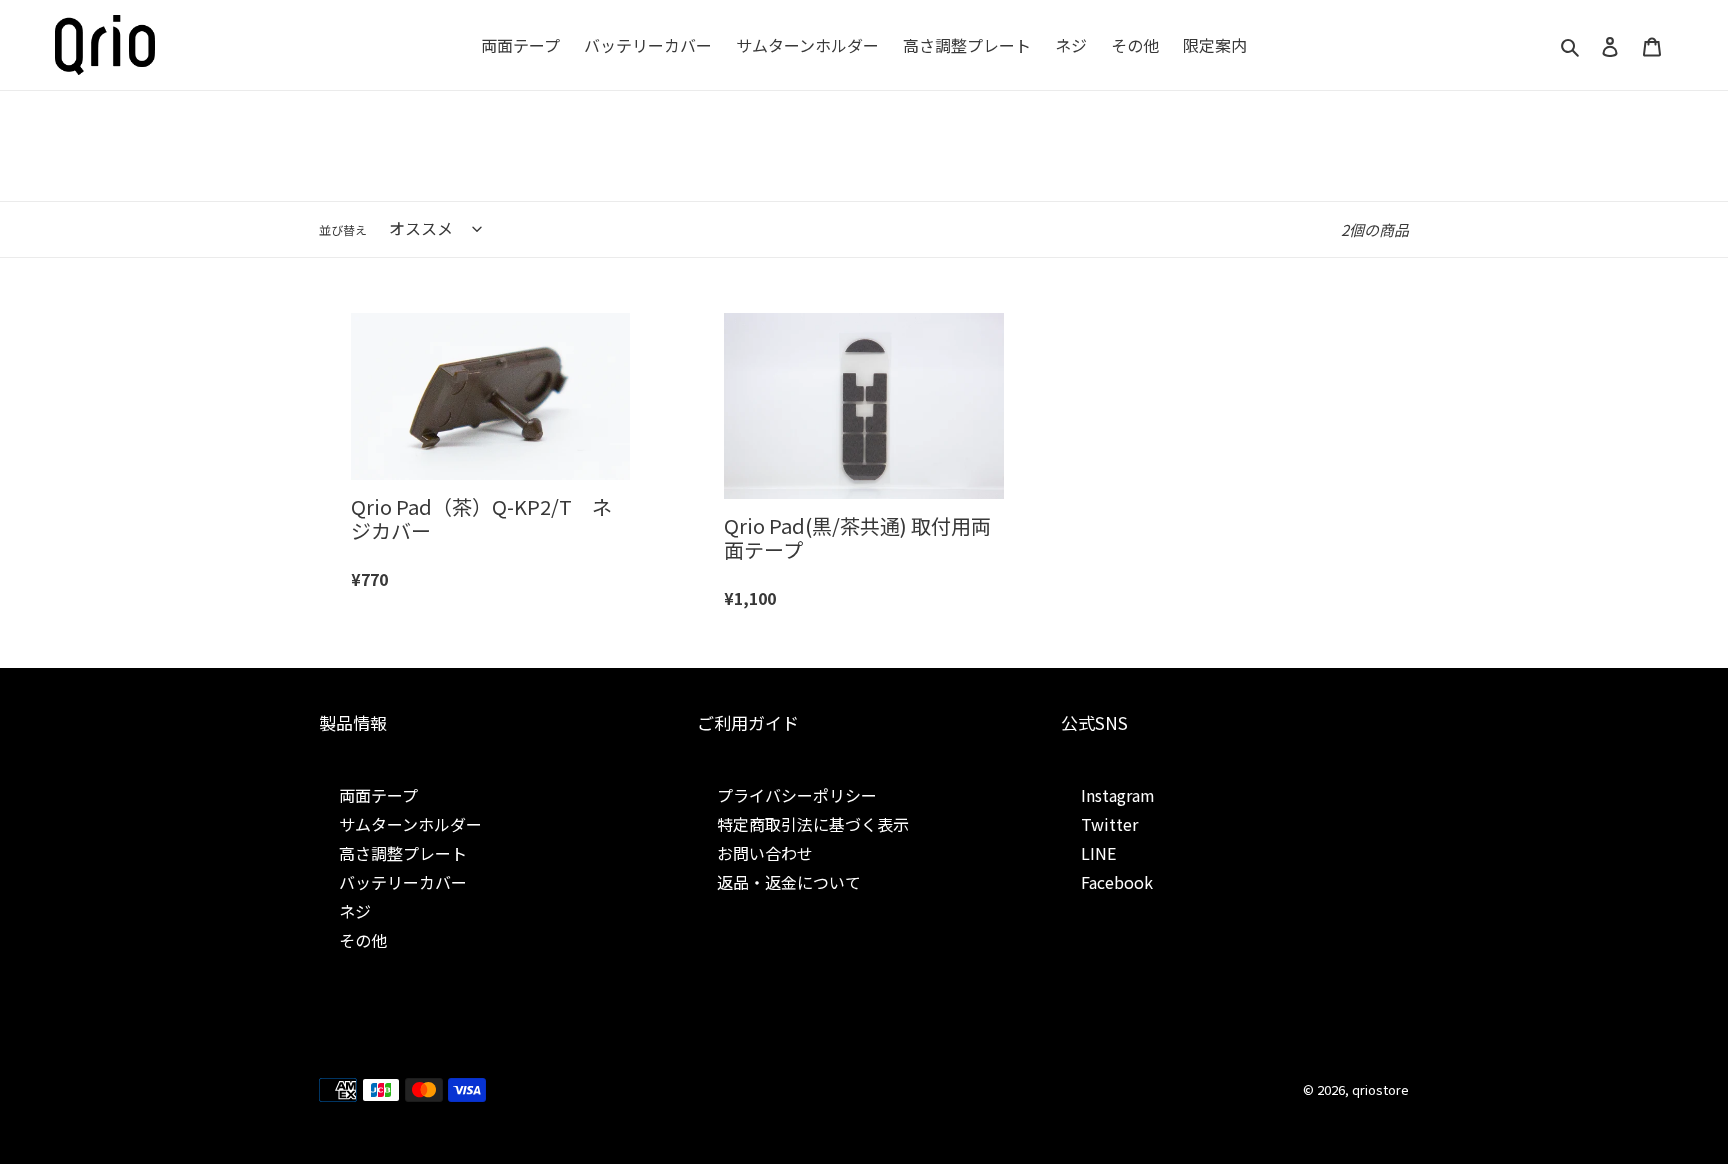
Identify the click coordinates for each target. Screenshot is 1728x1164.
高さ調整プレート (403, 853)
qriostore (1380, 1089)
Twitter (1109, 824)
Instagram (1118, 795)
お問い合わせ (765, 853)
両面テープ (378, 795)
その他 (363, 940)
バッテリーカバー (403, 882)
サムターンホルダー (410, 824)
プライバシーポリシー (797, 795)
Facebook (1117, 882)
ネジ (355, 911)
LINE (1098, 853)
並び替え (343, 229)
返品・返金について (789, 882)
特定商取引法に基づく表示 (813, 824)
